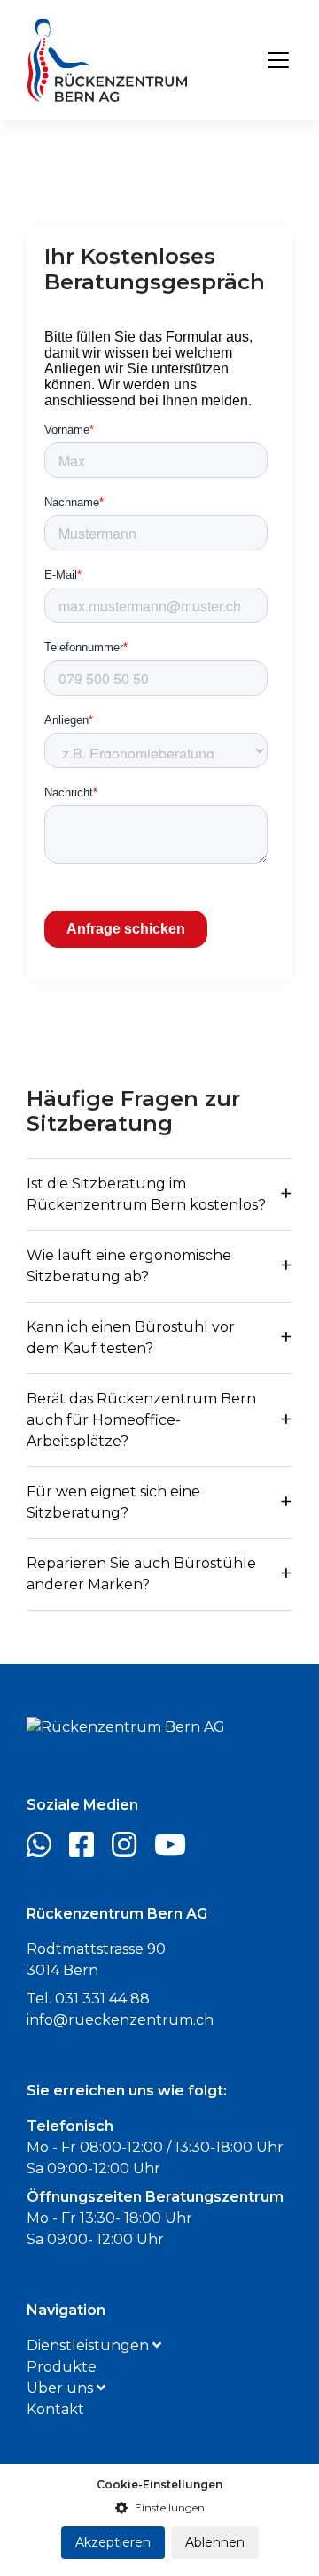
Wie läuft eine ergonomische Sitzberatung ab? (129, 1266)
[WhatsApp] (46, 1850)
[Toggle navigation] (278, 60)
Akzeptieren (113, 2542)
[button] (159, 2508)
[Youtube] (177, 1850)
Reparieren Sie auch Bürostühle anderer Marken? (141, 1574)
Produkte (62, 2367)
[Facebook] (89, 1850)
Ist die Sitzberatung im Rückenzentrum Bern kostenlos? (146, 1194)
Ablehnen (215, 2542)
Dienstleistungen (89, 2345)
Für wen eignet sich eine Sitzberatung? (113, 1502)
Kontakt (55, 2409)
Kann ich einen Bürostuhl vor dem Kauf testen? (131, 1338)
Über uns (62, 2388)
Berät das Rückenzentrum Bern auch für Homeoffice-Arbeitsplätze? (141, 1420)
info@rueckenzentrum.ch (120, 2020)
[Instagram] (131, 1850)
